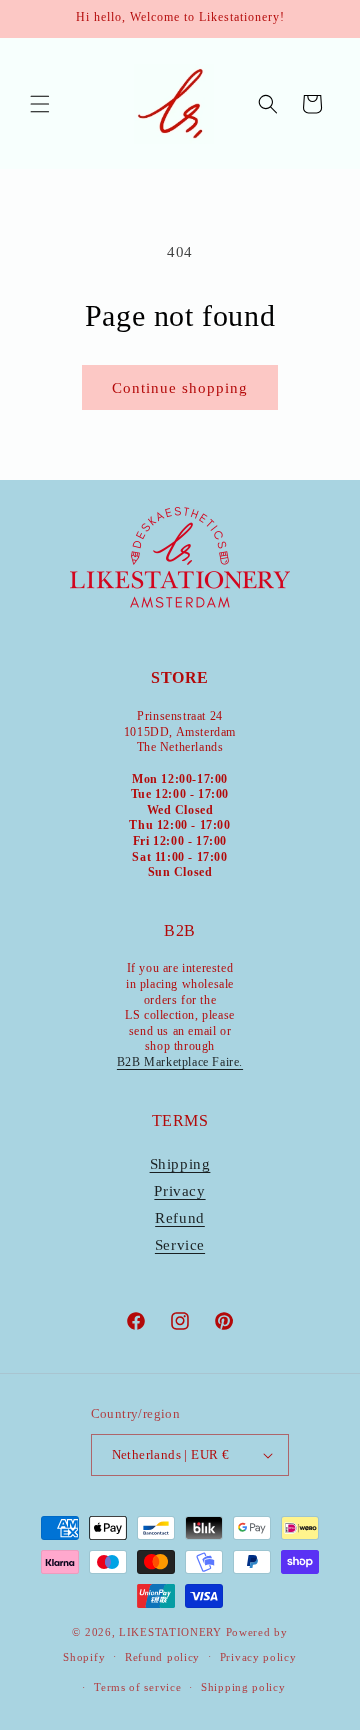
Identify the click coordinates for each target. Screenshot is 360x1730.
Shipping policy (243, 1687)
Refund (180, 1218)
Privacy (179, 1191)
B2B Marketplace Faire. (180, 1062)
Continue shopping (180, 388)
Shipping (180, 1164)
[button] (40, 104)
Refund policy (162, 1657)
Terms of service (137, 1687)
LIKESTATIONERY (170, 1632)
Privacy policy (258, 1657)
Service (180, 1245)
